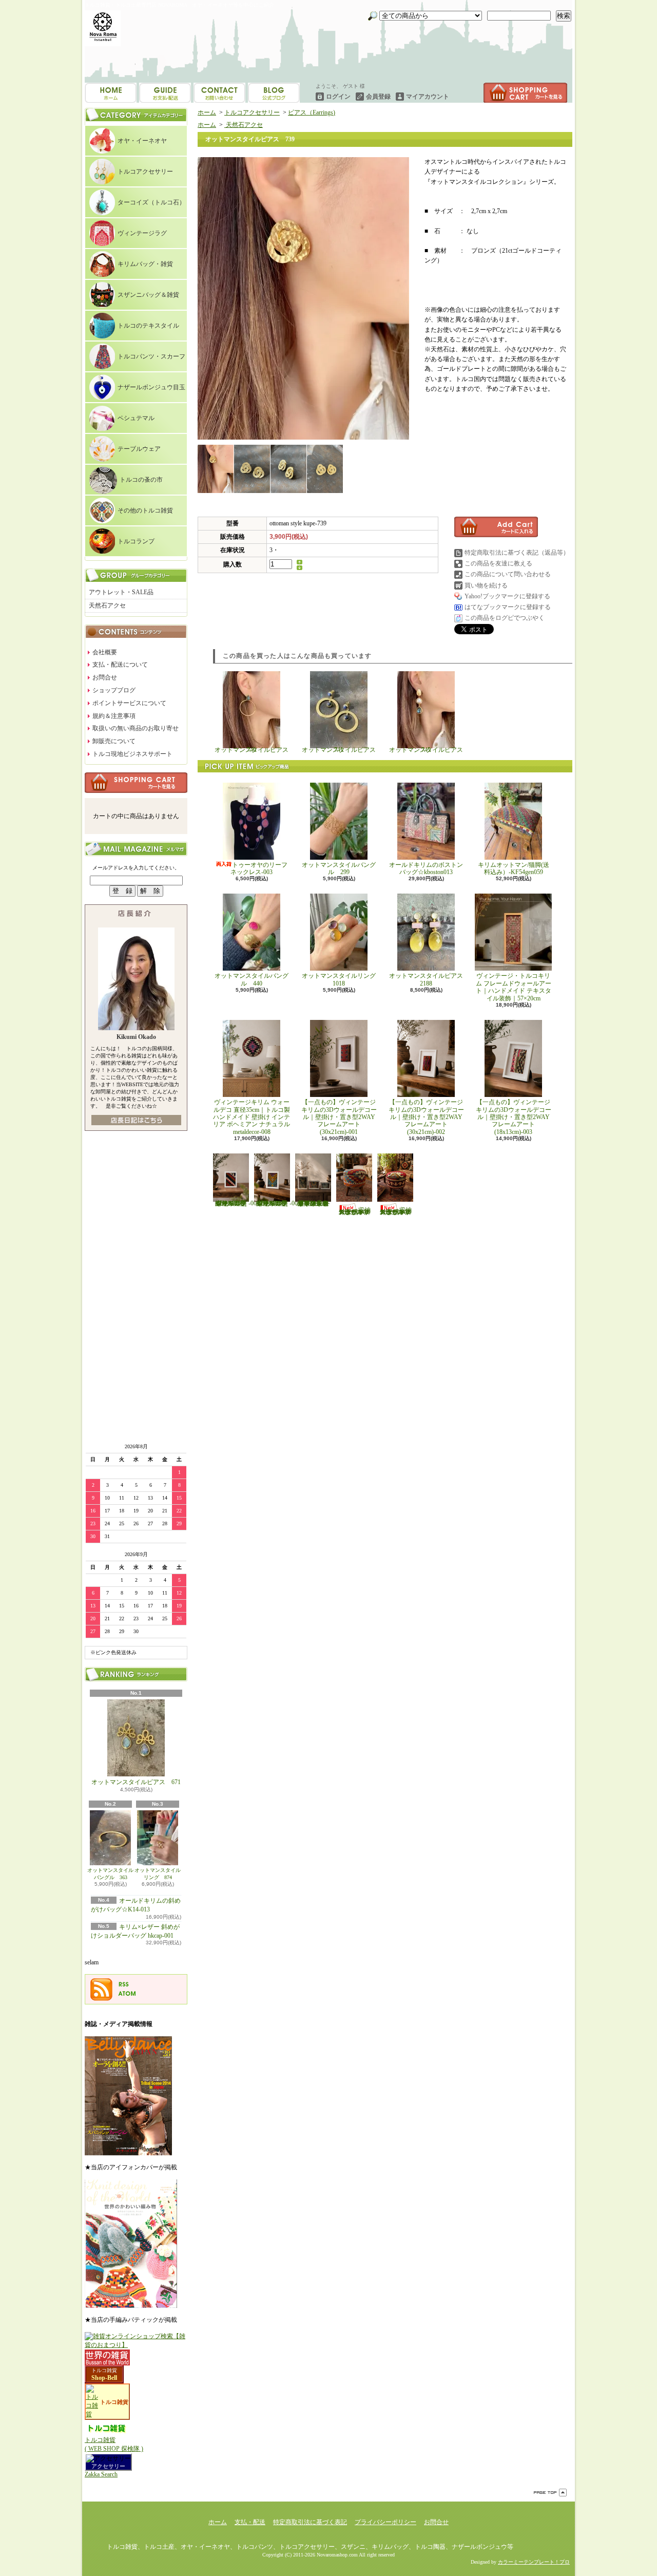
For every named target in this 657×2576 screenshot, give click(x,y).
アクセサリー (108, 2466)
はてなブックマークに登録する (508, 607)
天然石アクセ (107, 605)
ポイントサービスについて (129, 703)
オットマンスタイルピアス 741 (342, 750)
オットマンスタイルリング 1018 (342, 979)
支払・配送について (165, 93)
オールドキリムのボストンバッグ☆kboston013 (426, 868)
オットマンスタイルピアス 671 (136, 1782)
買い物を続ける (486, 585)
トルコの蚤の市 (141, 480)
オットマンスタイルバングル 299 (339, 868)
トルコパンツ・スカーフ (151, 356)
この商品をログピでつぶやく (505, 618)
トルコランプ (136, 541)
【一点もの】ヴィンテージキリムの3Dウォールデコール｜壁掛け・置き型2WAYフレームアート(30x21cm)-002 (426, 1117)
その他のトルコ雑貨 (145, 510)
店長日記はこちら (136, 1120)
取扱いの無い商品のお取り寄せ (136, 728)
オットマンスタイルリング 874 (158, 1874)
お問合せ (274, 93)
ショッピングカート (525, 93)
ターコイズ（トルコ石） (151, 202)
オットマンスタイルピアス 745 (429, 750)
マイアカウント (428, 97)
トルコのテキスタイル (148, 326)
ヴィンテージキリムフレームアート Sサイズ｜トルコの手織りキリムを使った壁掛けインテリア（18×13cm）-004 (236, 1203)
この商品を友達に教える (498, 563)
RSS (124, 1984)
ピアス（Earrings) (312, 112)
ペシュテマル (136, 418)
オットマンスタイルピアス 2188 (426, 979)
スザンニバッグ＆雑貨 (148, 295)
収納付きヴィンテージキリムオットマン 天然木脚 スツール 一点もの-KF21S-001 (355, 1211)
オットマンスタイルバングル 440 (252, 979)
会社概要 (105, 652)
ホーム (111, 93)
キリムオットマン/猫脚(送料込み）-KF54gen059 (514, 868)
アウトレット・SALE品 (121, 592)
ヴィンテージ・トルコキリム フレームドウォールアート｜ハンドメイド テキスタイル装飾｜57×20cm (514, 987)
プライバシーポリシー (385, 2522)
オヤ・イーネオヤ (142, 141)
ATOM (127, 1994)
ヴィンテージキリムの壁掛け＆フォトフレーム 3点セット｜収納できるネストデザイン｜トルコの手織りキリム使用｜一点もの (313, 1203)
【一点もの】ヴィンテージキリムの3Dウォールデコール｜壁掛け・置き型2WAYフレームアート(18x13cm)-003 (514, 1117)
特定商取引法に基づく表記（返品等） (517, 553)
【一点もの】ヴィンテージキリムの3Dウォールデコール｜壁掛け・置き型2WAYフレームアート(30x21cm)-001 (339, 1117)
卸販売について (114, 741)
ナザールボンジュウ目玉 (151, 387)
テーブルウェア (139, 449)
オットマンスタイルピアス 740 (255, 750)
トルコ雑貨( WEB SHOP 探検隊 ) (114, 2444)
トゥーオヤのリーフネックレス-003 (259, 868)
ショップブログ (219, 93)
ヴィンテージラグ (142, 233)
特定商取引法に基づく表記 (310, 2522)
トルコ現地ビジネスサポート (132, 754)
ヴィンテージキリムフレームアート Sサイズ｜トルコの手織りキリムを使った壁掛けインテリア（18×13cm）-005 (277, 1203)
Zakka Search (101, 2474)
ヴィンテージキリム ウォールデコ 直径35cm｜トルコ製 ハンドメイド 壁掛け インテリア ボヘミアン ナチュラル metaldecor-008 (255, 1117)
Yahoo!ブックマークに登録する (507, 596)
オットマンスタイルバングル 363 (110, 1874)
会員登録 (378, 97)
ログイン (338, 97)
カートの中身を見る (136, 783)
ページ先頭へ (550, 2493)
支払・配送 (250, 2522)
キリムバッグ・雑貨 (145, 264)
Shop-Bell (104, 2378)
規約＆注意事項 (114, 716)
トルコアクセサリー (145, 172)
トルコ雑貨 (104, 2370)
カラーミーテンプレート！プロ (534, 2562)
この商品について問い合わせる (508, 574)
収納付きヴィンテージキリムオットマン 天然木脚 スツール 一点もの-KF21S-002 (396, 1211)
